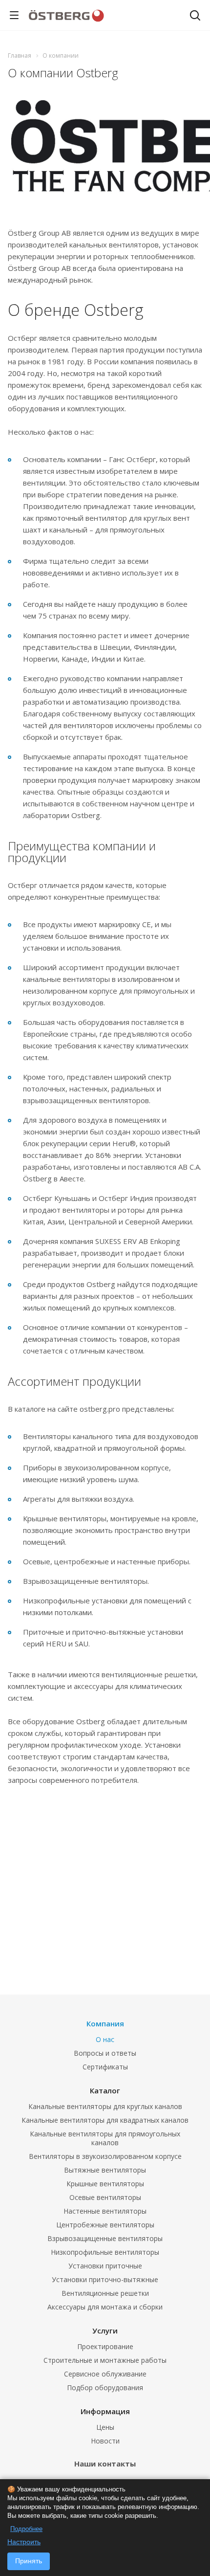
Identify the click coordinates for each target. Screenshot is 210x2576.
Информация (105, 2411)
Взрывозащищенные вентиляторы (105, 2238)
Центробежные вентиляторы (105, 2225)
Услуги (105, 2331)
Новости (105, 2441)
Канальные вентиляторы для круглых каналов (105, 2106)
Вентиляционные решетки (105, 2293)
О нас (105, 2039)
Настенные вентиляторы (105, 2211)
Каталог (105, 2090)
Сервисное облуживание (105, 2374)
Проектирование (105, 2346)
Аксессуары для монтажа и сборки (105, 2307)
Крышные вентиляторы (105, 2184)
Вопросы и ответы (105, 2053)
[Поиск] (195, 16)
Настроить (24, 2542)
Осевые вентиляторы (105, 2197)
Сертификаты (105, 2067)
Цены (105, 2427)
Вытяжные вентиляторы (105, 2170)
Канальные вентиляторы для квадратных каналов (105, 2120)
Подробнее (26, 2529)
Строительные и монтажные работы (105, 2360)
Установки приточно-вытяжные (105, 2279)
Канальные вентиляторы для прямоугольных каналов (105, 2138)
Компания (105, 2023)
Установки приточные (105, 2266)
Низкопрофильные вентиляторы (105, 2252)
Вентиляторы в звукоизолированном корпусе (105, 2156)
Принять (29, 2561)
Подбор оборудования (105, 2387)
